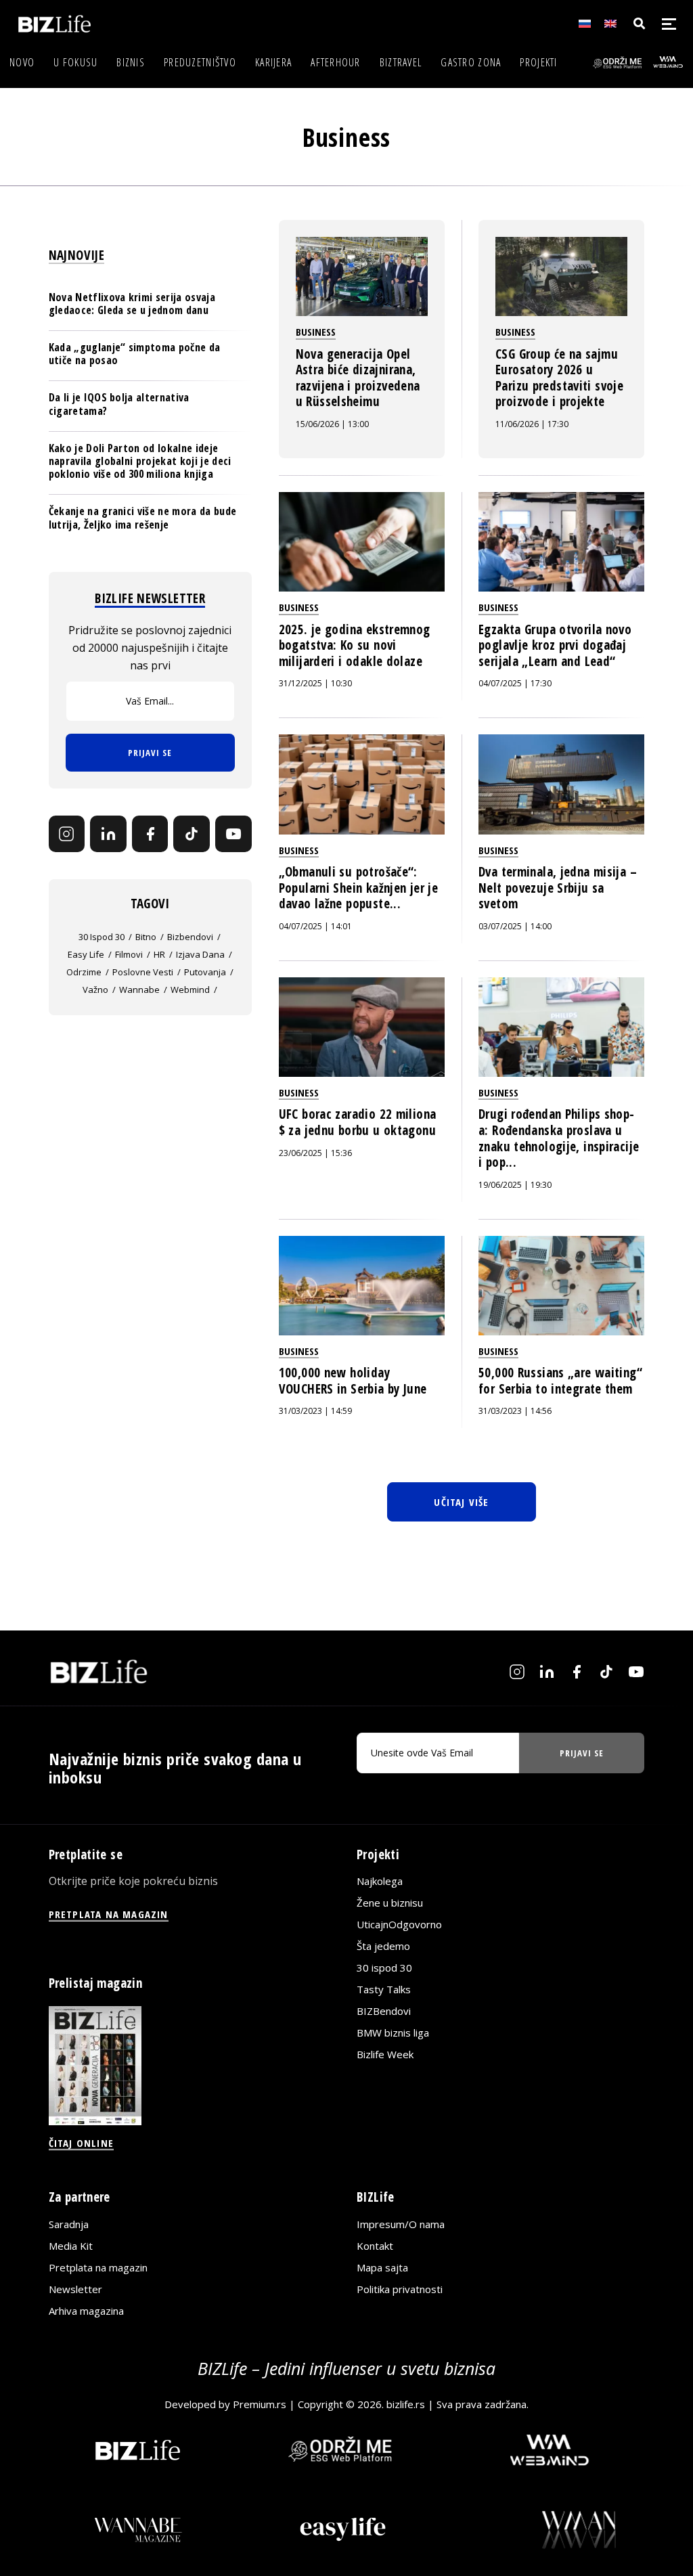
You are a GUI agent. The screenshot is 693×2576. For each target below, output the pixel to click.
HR (159, 954)
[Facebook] (150, 834)
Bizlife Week (385, 2054)
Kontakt (375, 2246)
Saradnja (69, 2224)
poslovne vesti (143, 972)
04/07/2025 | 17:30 (515, 683)
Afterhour (336, 62)
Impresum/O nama (401, 2224)
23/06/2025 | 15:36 (315, 1153)
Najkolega (380, 1881)
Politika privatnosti (400, 2289)
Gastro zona (471, 62)
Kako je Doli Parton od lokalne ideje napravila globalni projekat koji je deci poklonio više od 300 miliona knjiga (140, 461)
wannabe (139, 990)
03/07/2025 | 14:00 (515, 926)
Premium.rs (260, 2403)
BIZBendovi (384, 2011)
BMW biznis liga (393, 2033)
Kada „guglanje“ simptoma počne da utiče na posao (135, 354)
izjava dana (200, 954)
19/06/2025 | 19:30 (515, 1185)
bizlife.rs (406, 2403)
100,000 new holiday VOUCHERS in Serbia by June (353, 1381)
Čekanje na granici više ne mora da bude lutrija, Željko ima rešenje (142, 517)
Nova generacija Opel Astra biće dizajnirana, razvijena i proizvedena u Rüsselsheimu (358, 378)
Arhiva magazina (86, 2311)
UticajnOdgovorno (399, 1924)
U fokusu (75, 62)
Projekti (538, 62)
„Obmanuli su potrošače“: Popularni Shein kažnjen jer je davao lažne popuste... (358, 888)
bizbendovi (190, 937)
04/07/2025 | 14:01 (315, 926)
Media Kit (71, 2246)
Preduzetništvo (200, 62)
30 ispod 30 (102, 937)
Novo (22, 62)
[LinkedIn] (108, 834)
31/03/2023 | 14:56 (515, 1411)
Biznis (131, 62)
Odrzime (84, 972)
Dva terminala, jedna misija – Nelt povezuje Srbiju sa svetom (558, 888)
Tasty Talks (384, 1989)
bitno (146, 937)
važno (95, 990)
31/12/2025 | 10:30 (315, 683)
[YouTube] (233, 834)
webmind (190, 990)
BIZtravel (401, 62)
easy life (86, 954)
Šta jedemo (383, 1946)
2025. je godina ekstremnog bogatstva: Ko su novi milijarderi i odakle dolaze (355, 645)
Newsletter (75, 2289)
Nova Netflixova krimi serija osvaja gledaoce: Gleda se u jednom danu (132, 304)
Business (316, 332)
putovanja (205, 972)
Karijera (273, 62)
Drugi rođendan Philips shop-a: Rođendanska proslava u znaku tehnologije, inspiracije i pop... (559, 1138)
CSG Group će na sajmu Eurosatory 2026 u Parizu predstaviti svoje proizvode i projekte (559, 378)
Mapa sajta (382, 2267)
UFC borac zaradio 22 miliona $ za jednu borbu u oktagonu (358, 1122)
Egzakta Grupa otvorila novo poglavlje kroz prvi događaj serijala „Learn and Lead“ (555, 645)
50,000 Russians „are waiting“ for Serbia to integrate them (560, 1381)
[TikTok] (192, 834)
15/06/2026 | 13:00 (332, 424)
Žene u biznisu (390, 1903)
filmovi (129, 954)
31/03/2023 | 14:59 (315, 1411)
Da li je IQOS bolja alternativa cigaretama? (119, 404)
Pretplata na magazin (98, 2267)
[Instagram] (67, 834)
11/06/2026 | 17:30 (532, 424)
